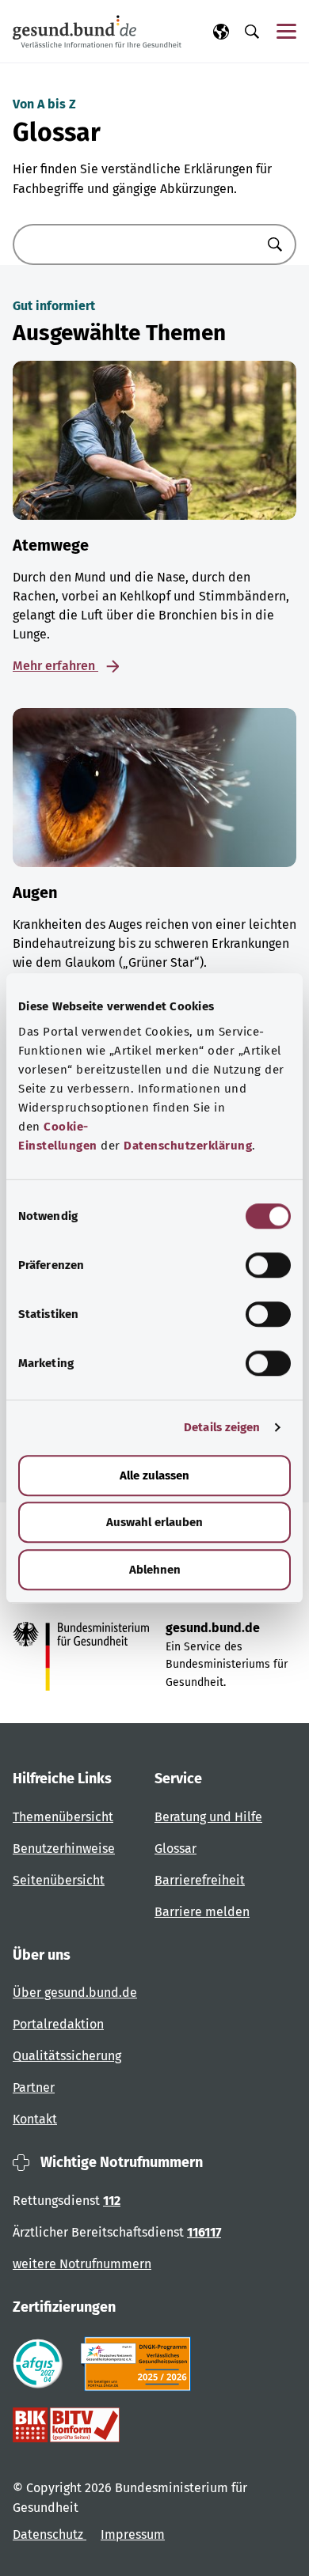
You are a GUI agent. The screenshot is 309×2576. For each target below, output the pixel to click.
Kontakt (35, 2119)
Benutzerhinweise (64, 1849)
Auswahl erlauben (154, 1522)
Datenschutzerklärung (188, 1146)
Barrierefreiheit (200, 1880)
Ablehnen (155, 1570)
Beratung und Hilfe (208, 1817)
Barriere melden (202, 1912)
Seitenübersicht (59, 1880)
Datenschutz (50, 2534)
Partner (34, 2087)
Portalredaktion (58, 2024)
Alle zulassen (154, 1476)
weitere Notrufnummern (82, 2264)
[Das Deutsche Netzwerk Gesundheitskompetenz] (139, 2364)
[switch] (268, 1265)
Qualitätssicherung (67, 2056)
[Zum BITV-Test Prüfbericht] (66, 2425)
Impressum (133, 2534)
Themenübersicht (63, 1817)
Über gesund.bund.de (75, 1993)
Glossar (175, 1849)
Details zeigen (222, 1427)
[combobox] (135, 244)
